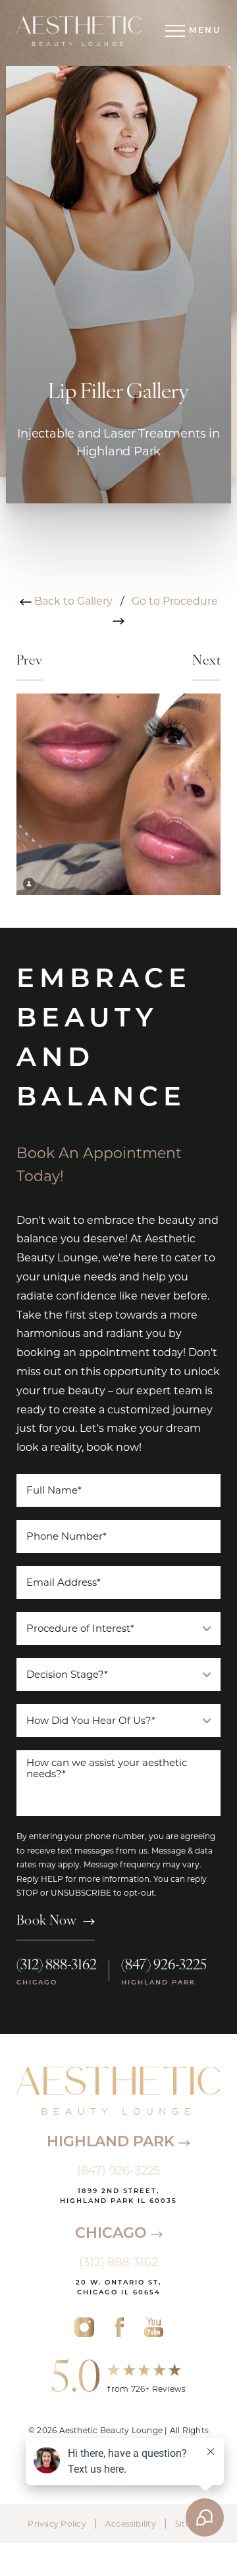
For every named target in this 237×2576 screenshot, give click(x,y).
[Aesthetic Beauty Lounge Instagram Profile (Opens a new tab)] (84, 2327)
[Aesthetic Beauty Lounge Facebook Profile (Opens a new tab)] (119, 2327)
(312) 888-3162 (57, 1966)
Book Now (46, 1921)
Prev (30, 661)
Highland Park (113, 2143)
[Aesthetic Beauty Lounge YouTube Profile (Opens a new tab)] (153, 2327)
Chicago (113, 2234)
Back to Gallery (72, 601)
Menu (205, 31)
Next (206, 661)
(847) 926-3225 (164, 1966)
